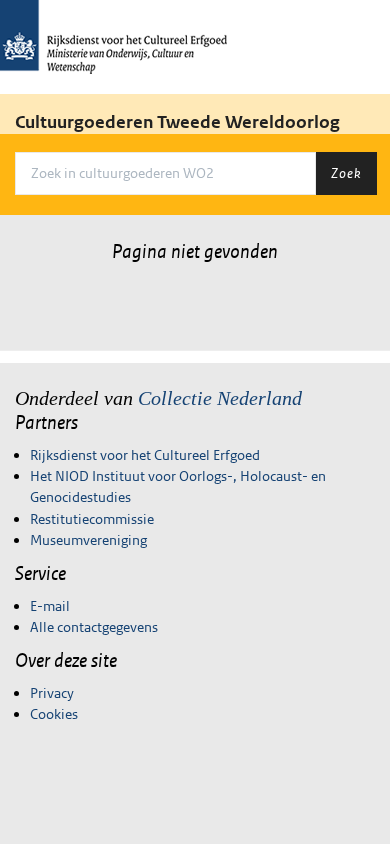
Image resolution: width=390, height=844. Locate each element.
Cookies (54, 714)
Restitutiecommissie (92, 519)
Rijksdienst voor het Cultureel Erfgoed (145, 455)
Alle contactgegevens (94, 627)
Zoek (346, 173)
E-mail (50, 606)
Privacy (52, 693)
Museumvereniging (88, 540)
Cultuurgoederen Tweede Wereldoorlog (177, 122)
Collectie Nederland (220, 398)
